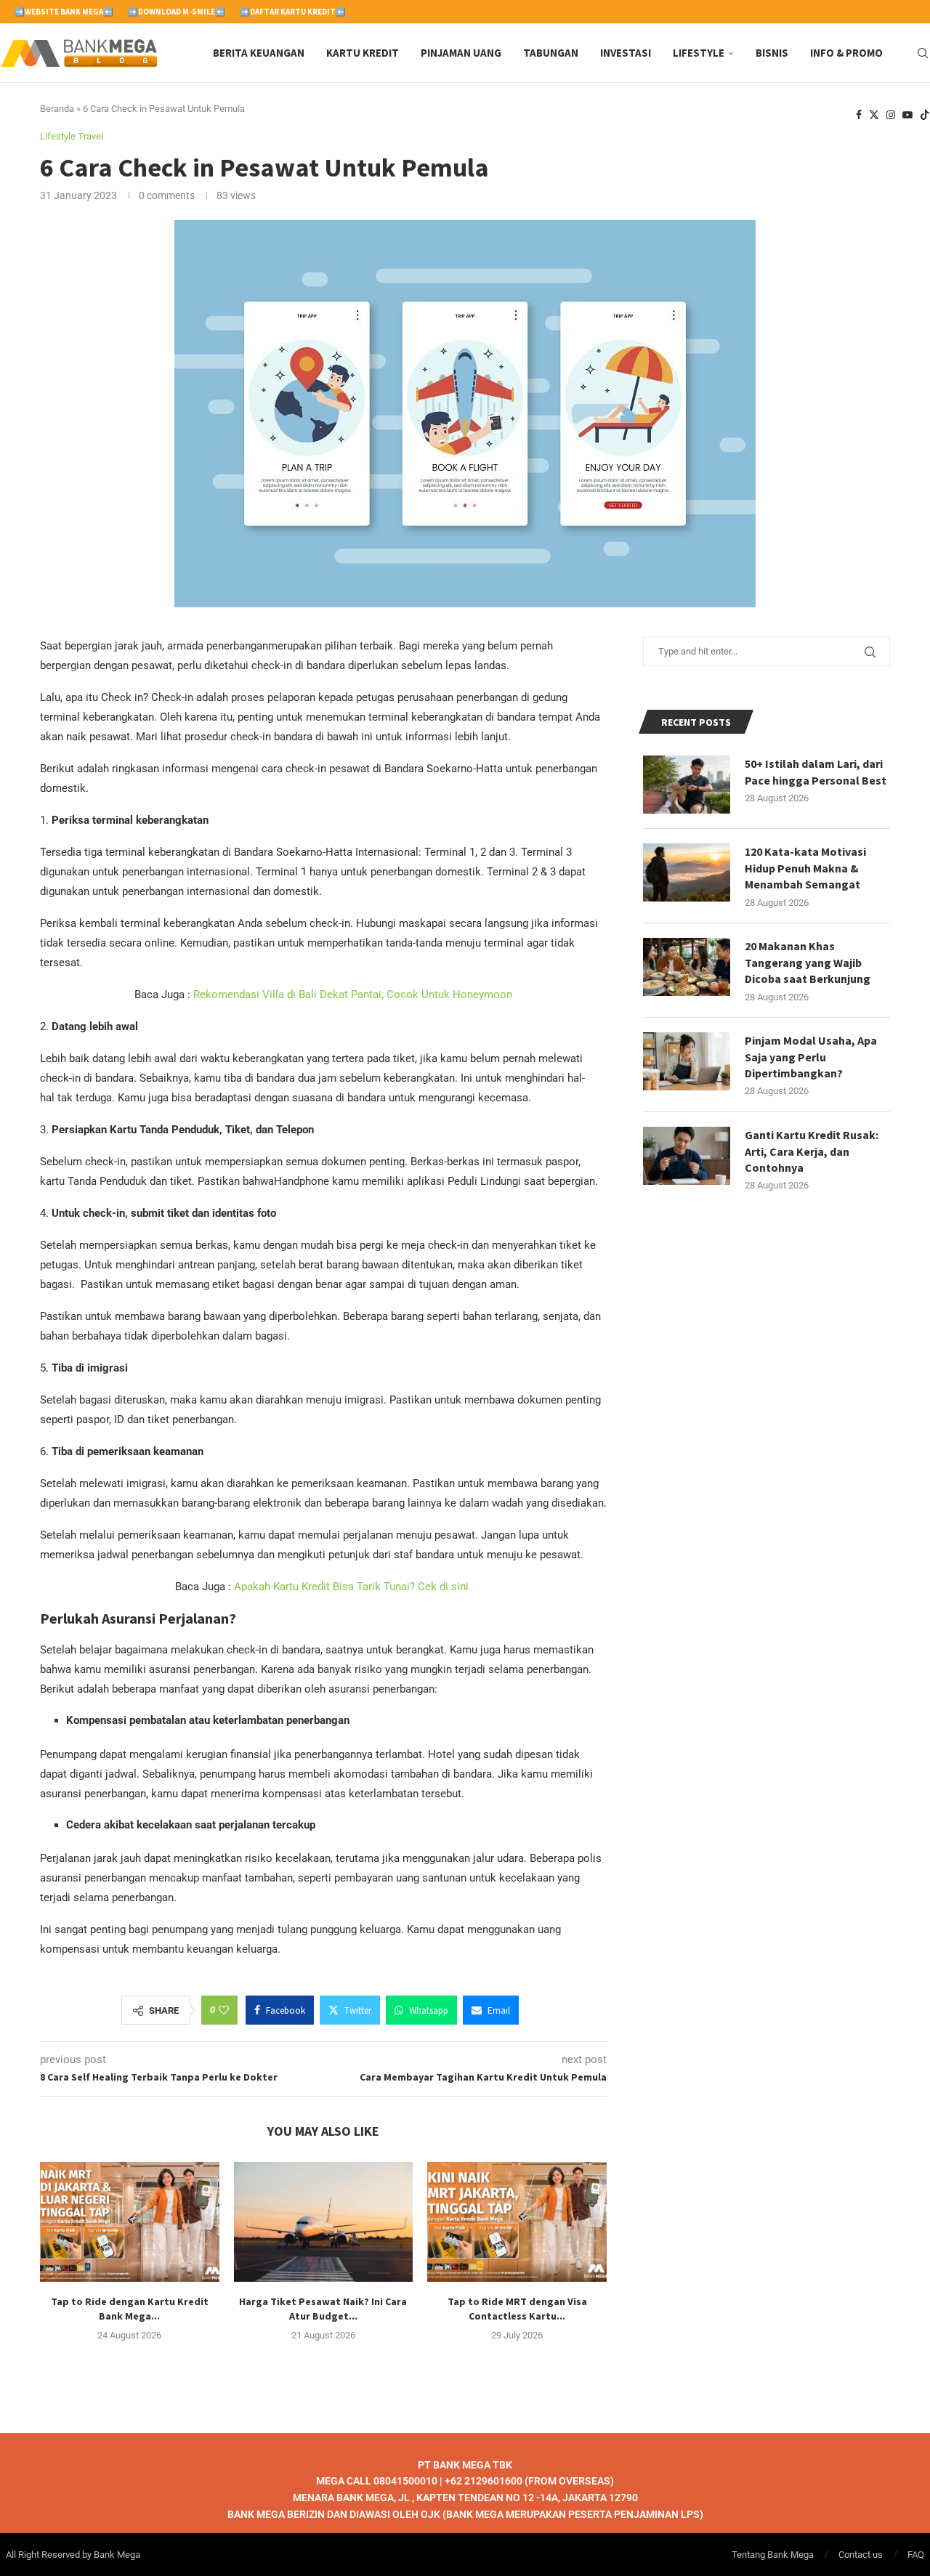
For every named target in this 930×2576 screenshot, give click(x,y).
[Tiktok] (925, 115)
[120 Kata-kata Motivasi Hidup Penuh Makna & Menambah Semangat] (687, 872)
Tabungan (551, 53)
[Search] (923, 53)
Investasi (626, 53)
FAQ (916, 2554)
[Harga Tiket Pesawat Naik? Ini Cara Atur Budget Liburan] (324, 2221)
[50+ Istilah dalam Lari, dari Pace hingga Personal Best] (687, 785)
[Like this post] (224, 2010)
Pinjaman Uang (461, 53)
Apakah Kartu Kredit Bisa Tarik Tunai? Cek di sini (353, 1587)
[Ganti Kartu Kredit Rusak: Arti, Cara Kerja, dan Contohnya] (687, 1156)
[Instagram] (891, 115)
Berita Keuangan (259, 53)
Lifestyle (699, 53)
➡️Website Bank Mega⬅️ (64, 12)
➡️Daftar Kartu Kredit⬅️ (293, 12)
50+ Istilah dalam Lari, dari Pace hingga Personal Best (816, 771)
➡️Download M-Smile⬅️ (177, 12)
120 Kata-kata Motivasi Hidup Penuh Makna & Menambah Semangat (805, 868)
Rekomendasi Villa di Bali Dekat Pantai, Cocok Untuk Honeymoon (353, 995)
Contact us (861, 2554)
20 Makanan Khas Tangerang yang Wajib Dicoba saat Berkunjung (808, 962)
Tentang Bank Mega (773, 2554)
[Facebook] (859, 115)
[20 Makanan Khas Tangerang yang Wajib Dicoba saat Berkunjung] (687, 967)
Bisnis (772, 53)
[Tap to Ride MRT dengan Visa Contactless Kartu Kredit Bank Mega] (517, 2221)
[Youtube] (907, 115)
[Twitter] (874, 115)
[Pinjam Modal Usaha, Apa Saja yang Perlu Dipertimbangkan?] (687, 1061)
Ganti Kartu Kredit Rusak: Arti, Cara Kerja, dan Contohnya (812, 1151)
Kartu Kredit (363, 53)
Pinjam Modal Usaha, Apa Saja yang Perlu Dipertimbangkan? (811, 1057)
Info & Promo (846, 53)
